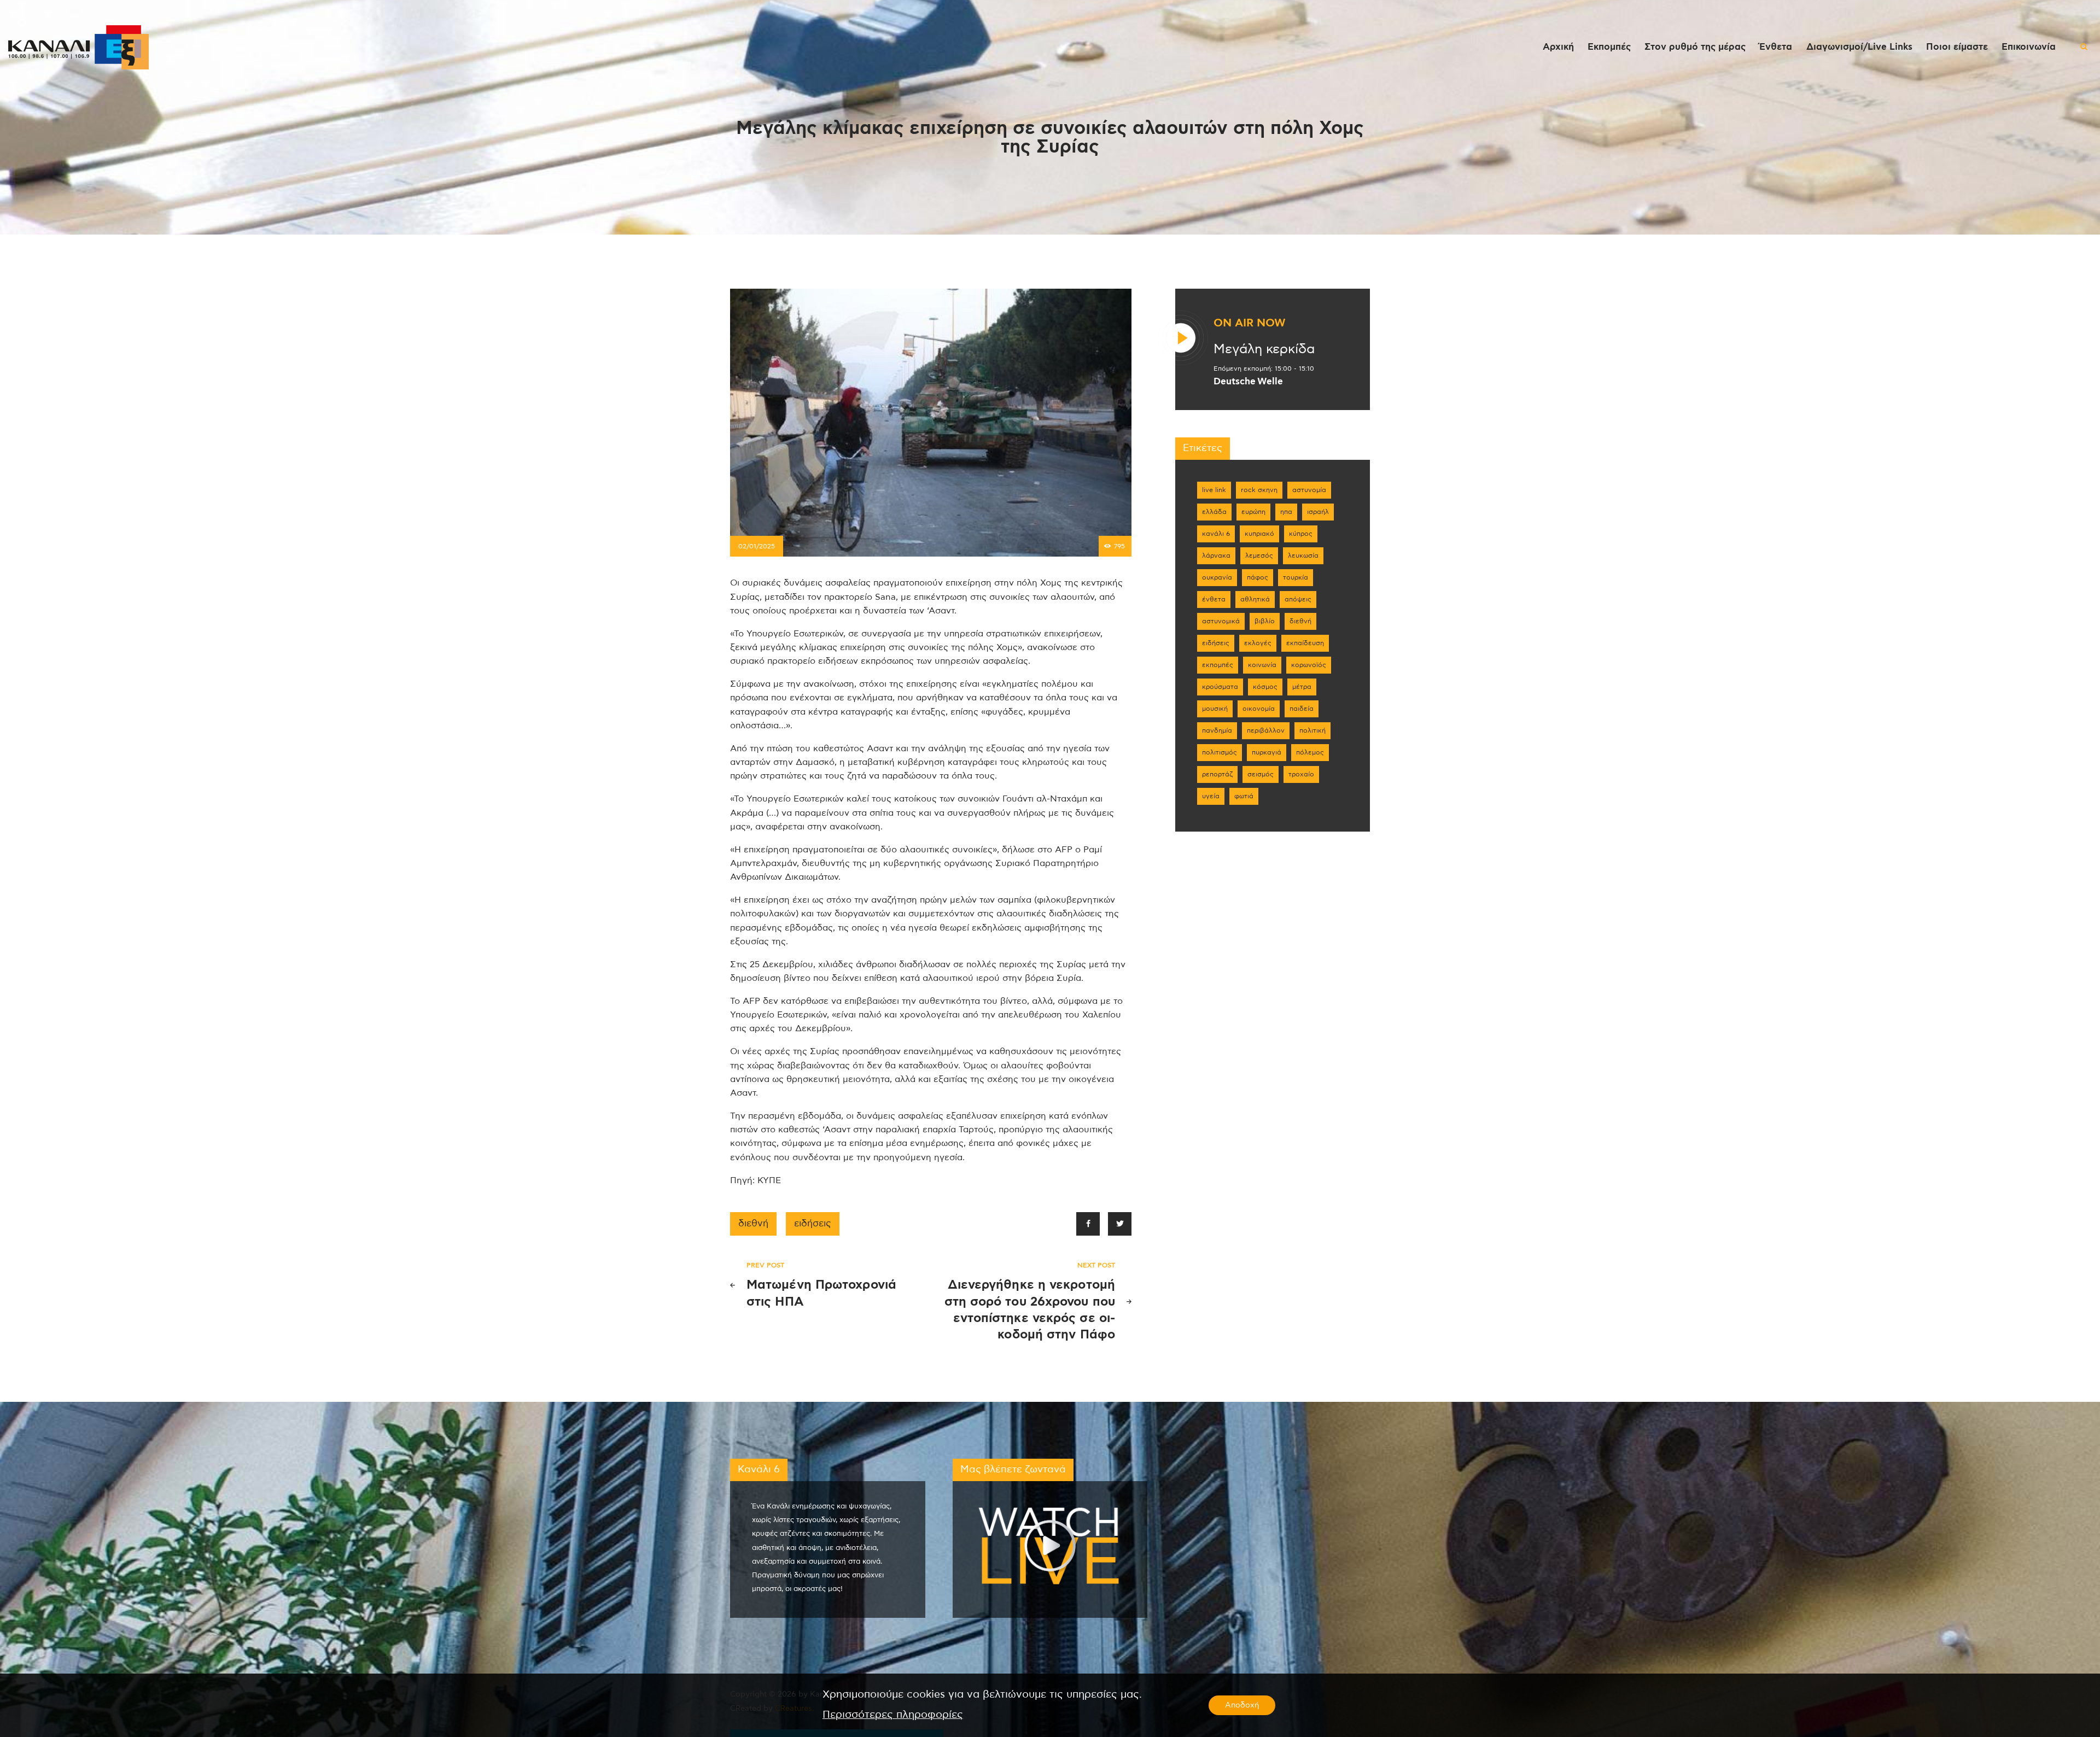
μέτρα (1302, 687)
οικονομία (1259, 709)
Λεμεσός (1259, 555)
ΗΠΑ (1286, 512)
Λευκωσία (1303, 555)
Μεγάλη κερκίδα (1264, 349)
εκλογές (1258, 643)
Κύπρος (1301, 534)
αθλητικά (1255, 599)
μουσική (1215, 709)
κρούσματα (1220, 687)
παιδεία (1302, 709)
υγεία (1211, 796)
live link (1214, 490)
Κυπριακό (1259, 534)
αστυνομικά (1221, 621)
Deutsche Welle (1248, 382)
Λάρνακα (1216, 555)
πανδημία (1217, 730)
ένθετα (1214, 599)
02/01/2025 (757, 546)
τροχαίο (1301, 774)
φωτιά (1244, 796)
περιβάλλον (1266, 730)
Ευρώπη (1253, 512)
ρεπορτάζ (1217, 774)
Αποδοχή (1242, 1705)
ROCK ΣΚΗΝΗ (1259, 490)
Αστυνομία (1309, 490)
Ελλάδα (1214, 512)
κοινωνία (1262, 665)
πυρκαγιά (1267, 752)
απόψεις (1298, 599)
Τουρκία (1296, 577)
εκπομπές (1218, 665)
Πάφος (1258, 577)
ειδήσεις (813, 1224)
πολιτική (1312, 730)
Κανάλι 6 (1216, 534)
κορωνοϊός (1309, 665)
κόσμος (1265, 687)
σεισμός (1261, 774)
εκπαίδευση (1305, 643)
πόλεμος (1310, 752)
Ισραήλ (1318, 512)
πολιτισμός (1220, 752)
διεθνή (753, 1224)
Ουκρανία (1217, 577)
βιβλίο (1265, 621)
